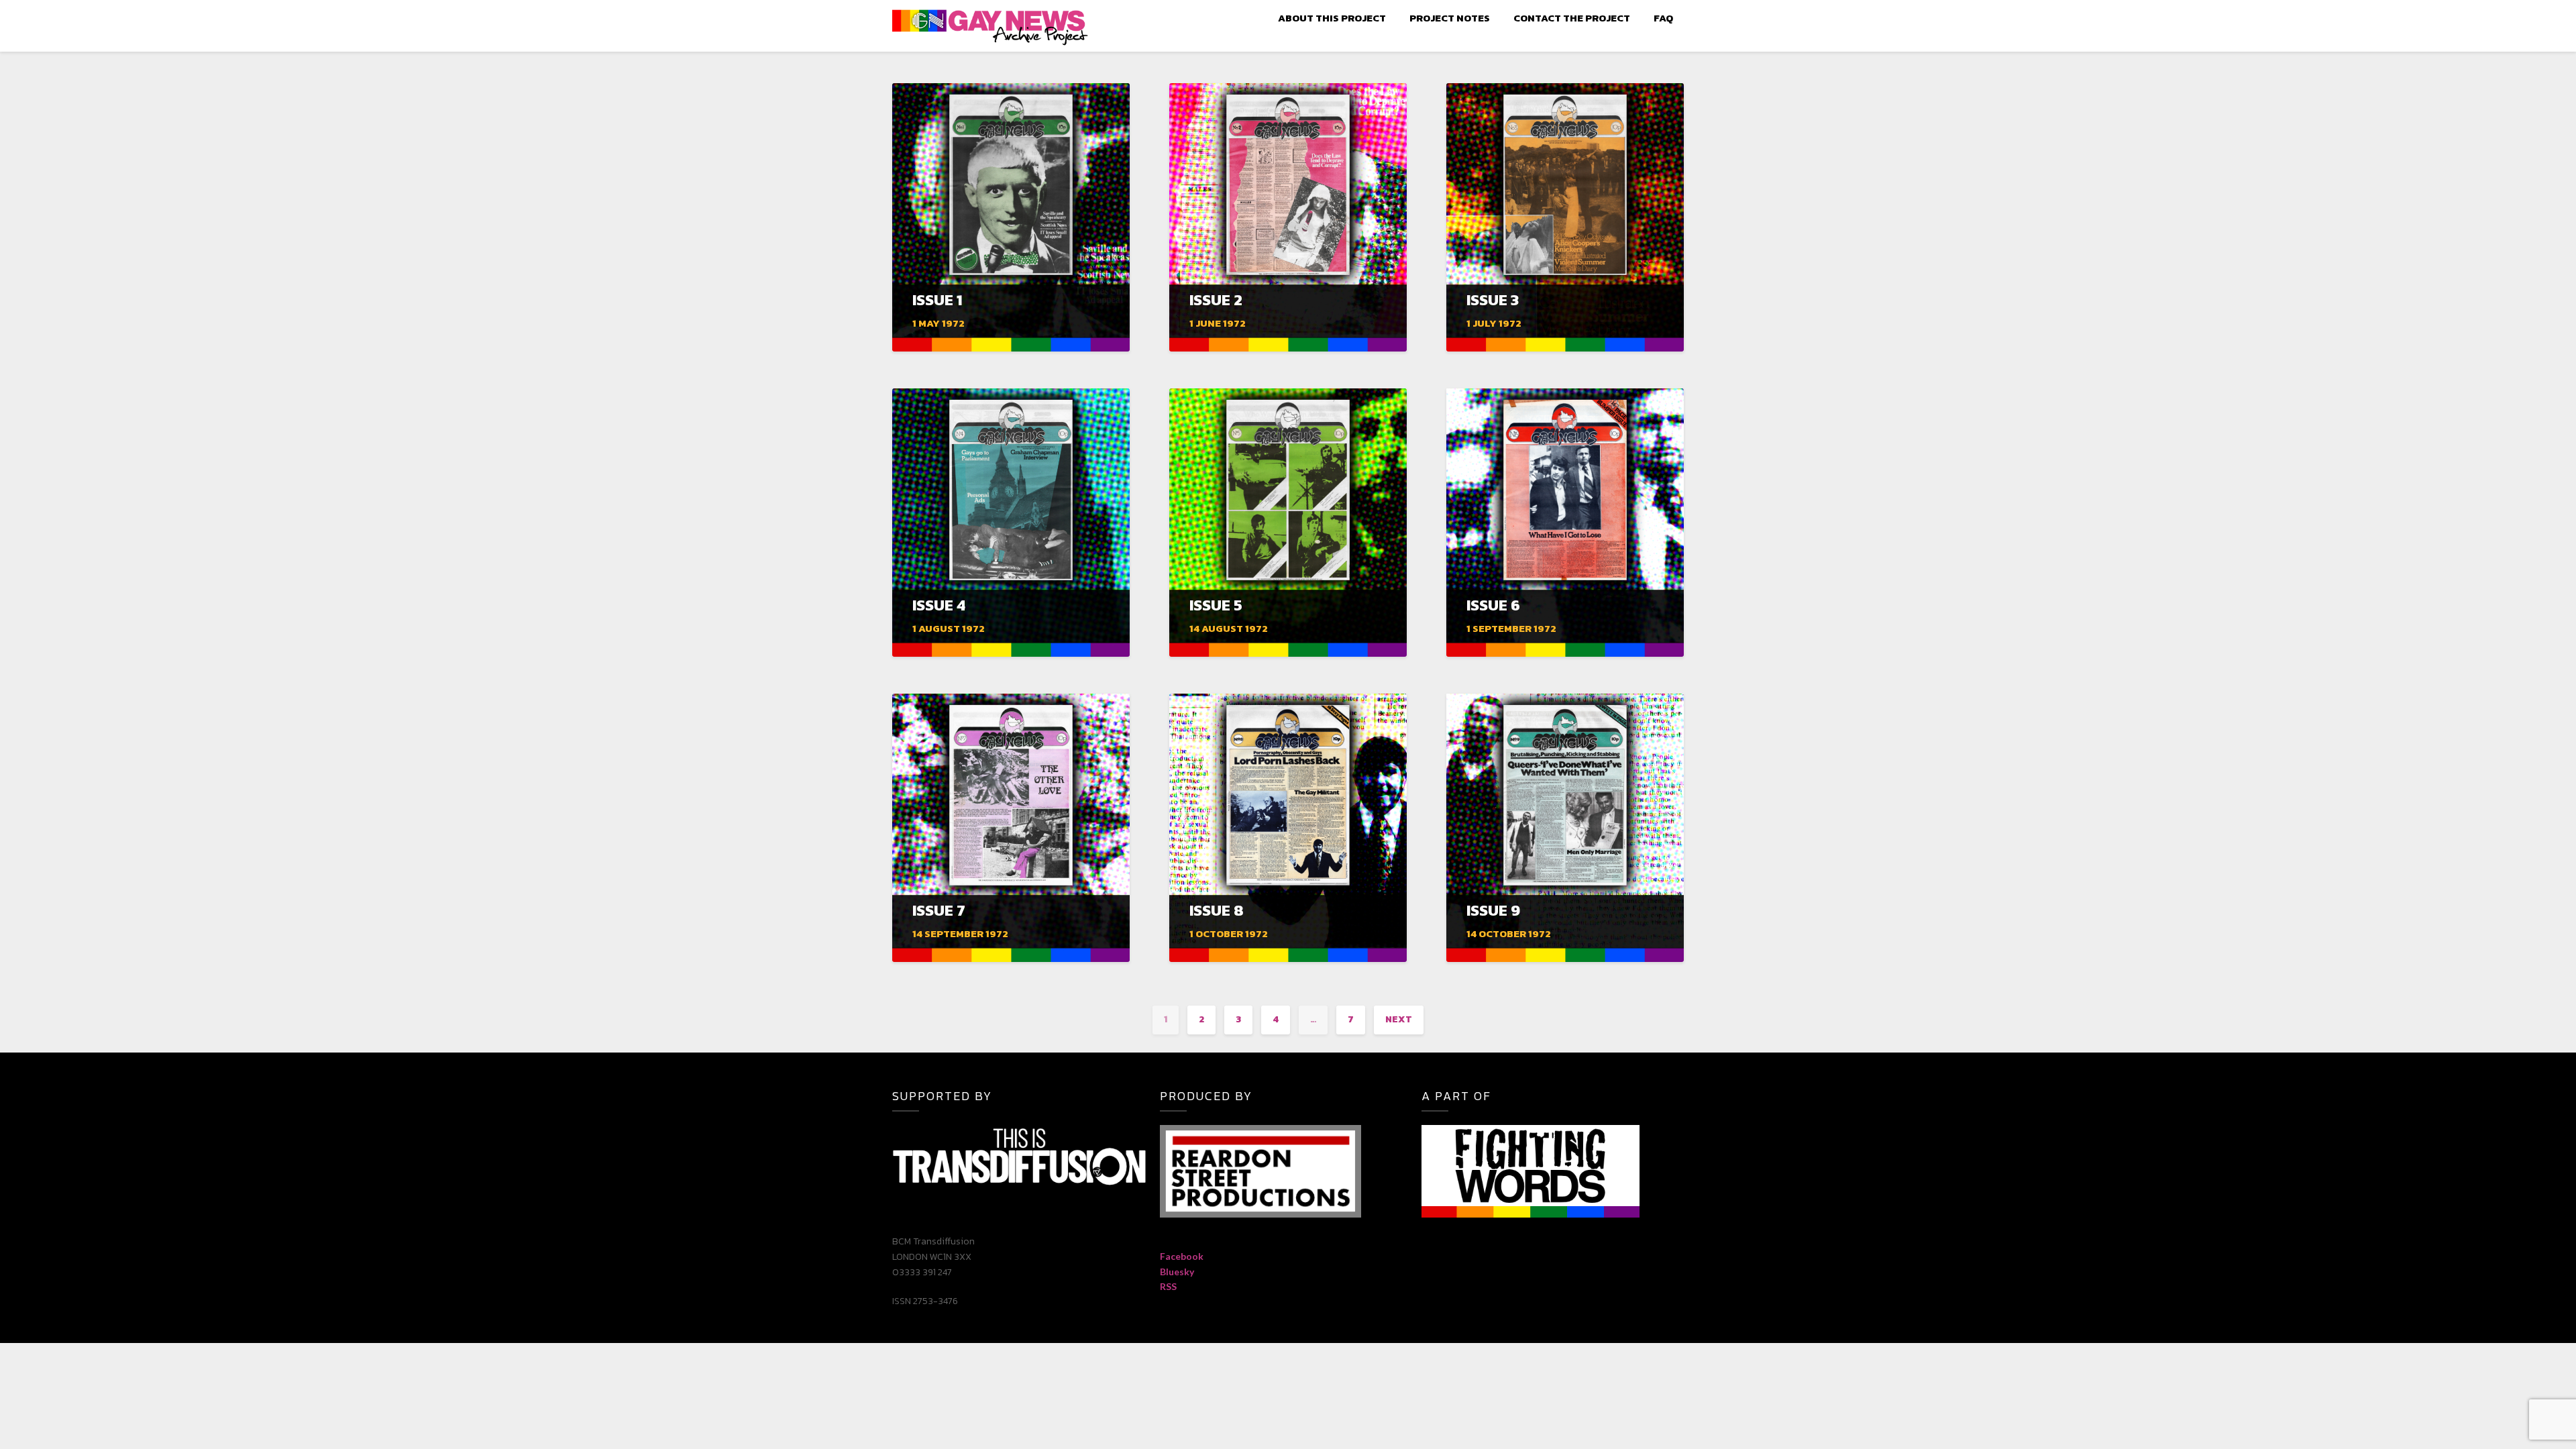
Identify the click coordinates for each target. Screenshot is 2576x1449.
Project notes (1450, 18)
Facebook (1182, 1256)
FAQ (1663, 18)
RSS (1168, 1286)
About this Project (1332, 18)
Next (1399, 1019)
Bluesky (1177, 1272)
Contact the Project (1572, 18)
